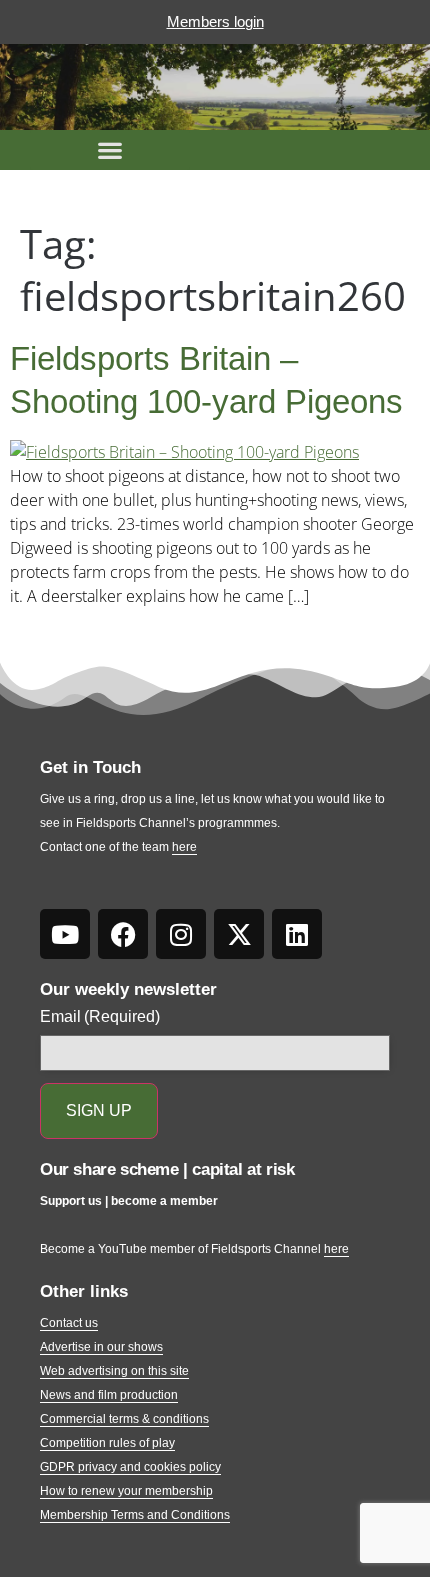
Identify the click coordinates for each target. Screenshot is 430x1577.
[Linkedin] (297, 934)
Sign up (99, 1110)
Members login (215, 21)
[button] (110, 150)
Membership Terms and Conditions (135, 1515)
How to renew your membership (126, 1491)
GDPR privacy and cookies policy (130, 1467)
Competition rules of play (107, 1443)
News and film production (109, 1395)
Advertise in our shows (101, 1347)
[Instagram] (181, 934)
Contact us (69, 1323)
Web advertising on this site (114, 1371)
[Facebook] (123, 934)
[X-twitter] (239, 934)
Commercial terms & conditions (124, 1419)
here (184, 847)
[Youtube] (65, 934)
